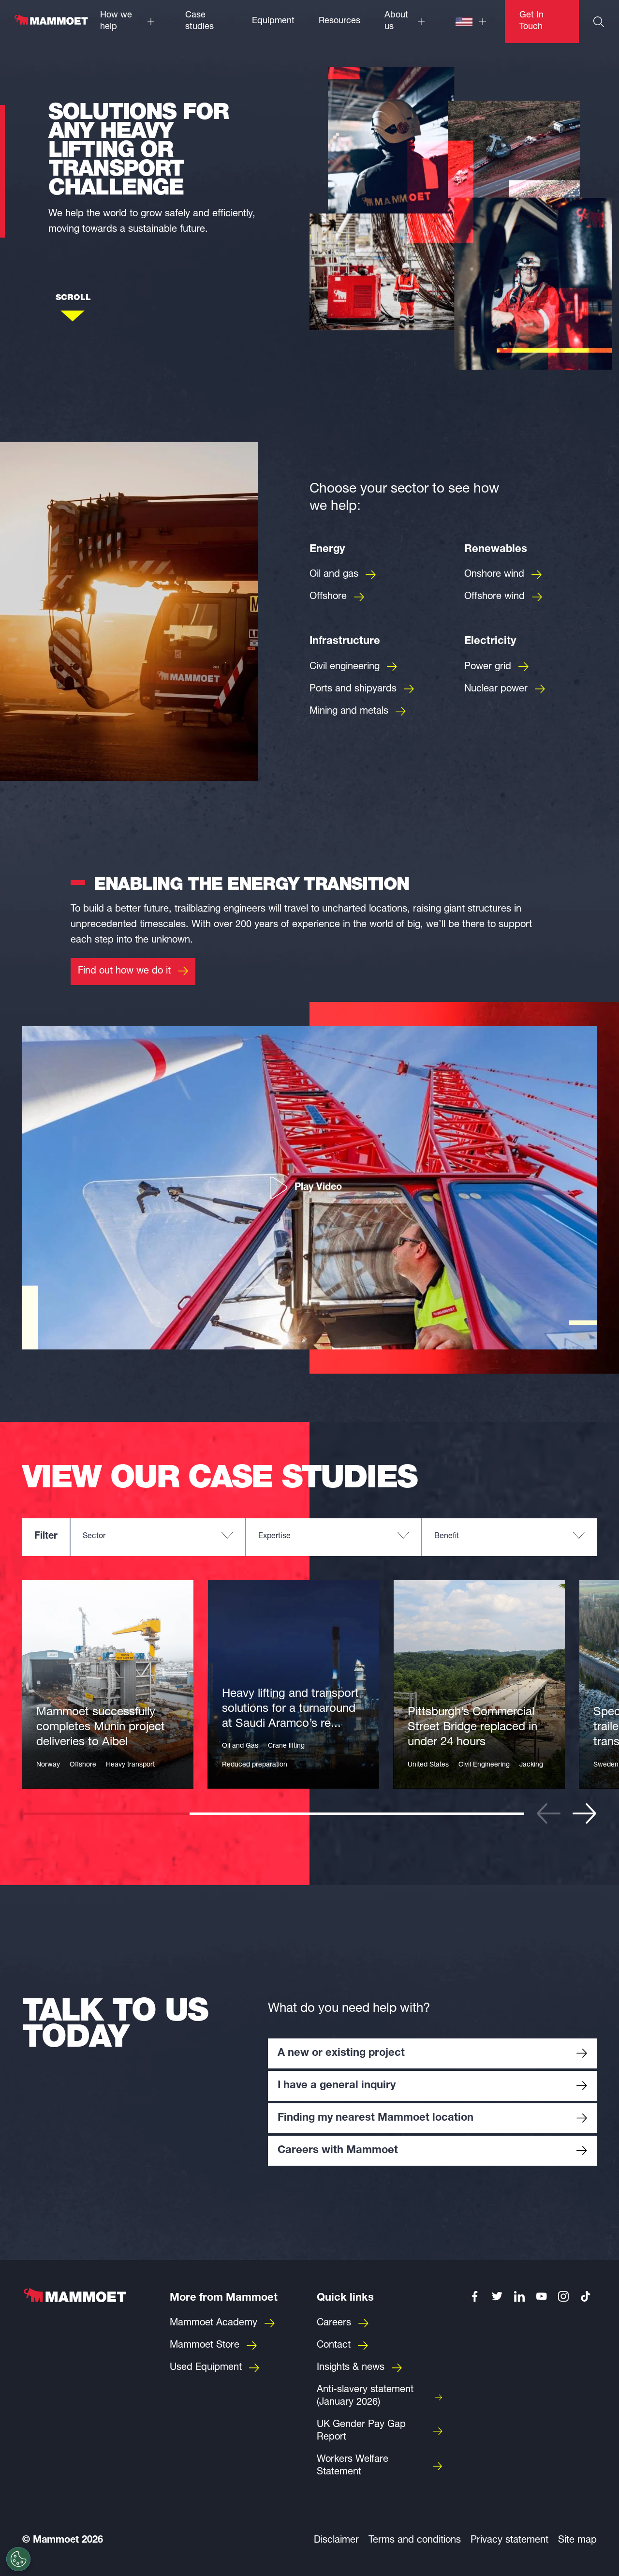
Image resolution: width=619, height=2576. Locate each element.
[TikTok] (586, 2296)
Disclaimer (336, 2541)
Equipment (273, 21)
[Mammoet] (51, 25)
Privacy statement (509, 2541)
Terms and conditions (415, 2541)
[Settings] (18, 2559)
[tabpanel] (108, 1684)
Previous (548, 1813)
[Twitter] (497, 2296)
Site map (577, 2541)
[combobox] (158, 1537)
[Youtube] (542, 2296)
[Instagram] (564, 2296)
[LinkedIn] (519, 2296)
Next (585, 1813)
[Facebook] (475, 2296)
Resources (339, 21)
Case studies (199, 21)
